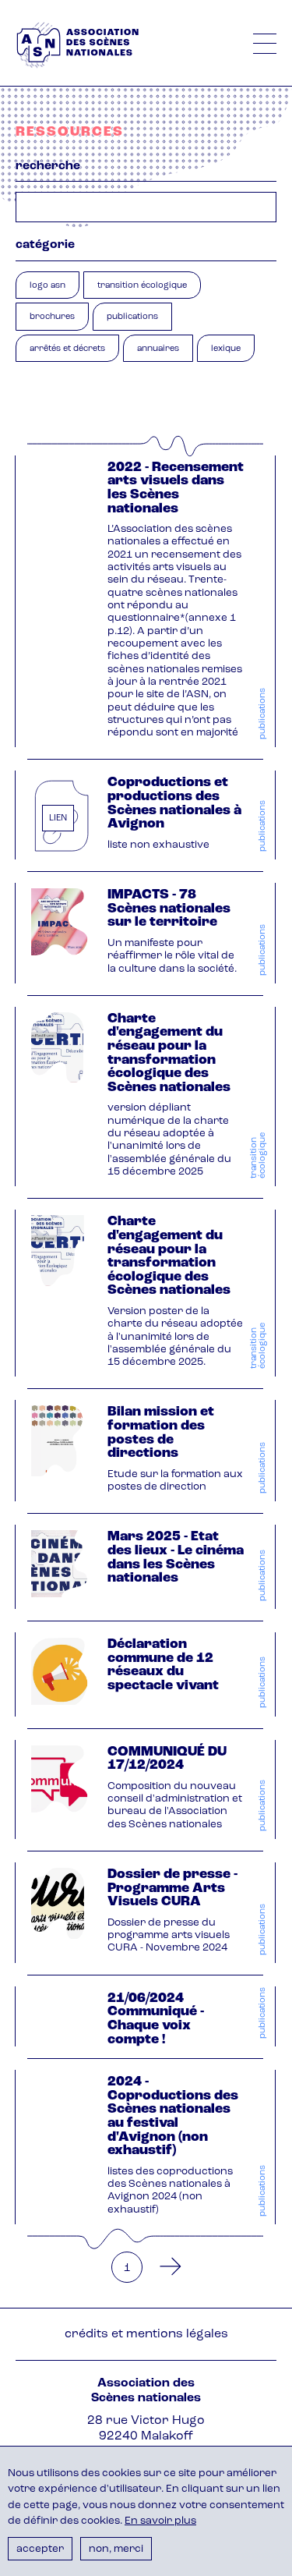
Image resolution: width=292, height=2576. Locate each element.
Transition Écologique (142, 286)
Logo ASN (47, 286)
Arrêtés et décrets (67, 349)
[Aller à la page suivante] (166, 2267)
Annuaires (158, 349)
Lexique (226, 349)
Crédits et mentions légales (146, 2334)
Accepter (40, 2549)
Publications (132, 317)
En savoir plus (160, 2521)
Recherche (48, 166)
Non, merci (116, 2549)
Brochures (52, 317)
